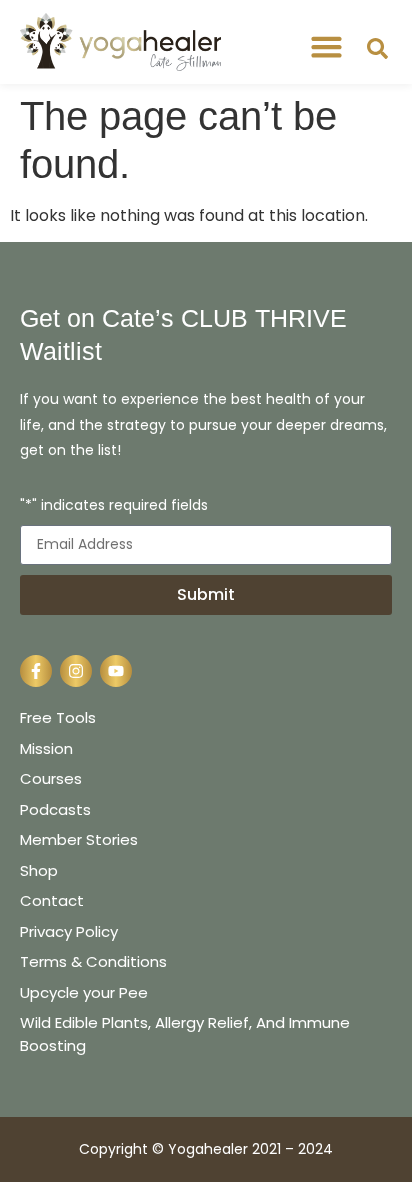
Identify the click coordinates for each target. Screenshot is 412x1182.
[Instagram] (76, 671)
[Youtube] (116, 671)
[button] (327, 47)
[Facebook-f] (36, 671)
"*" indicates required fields (114, 506)
